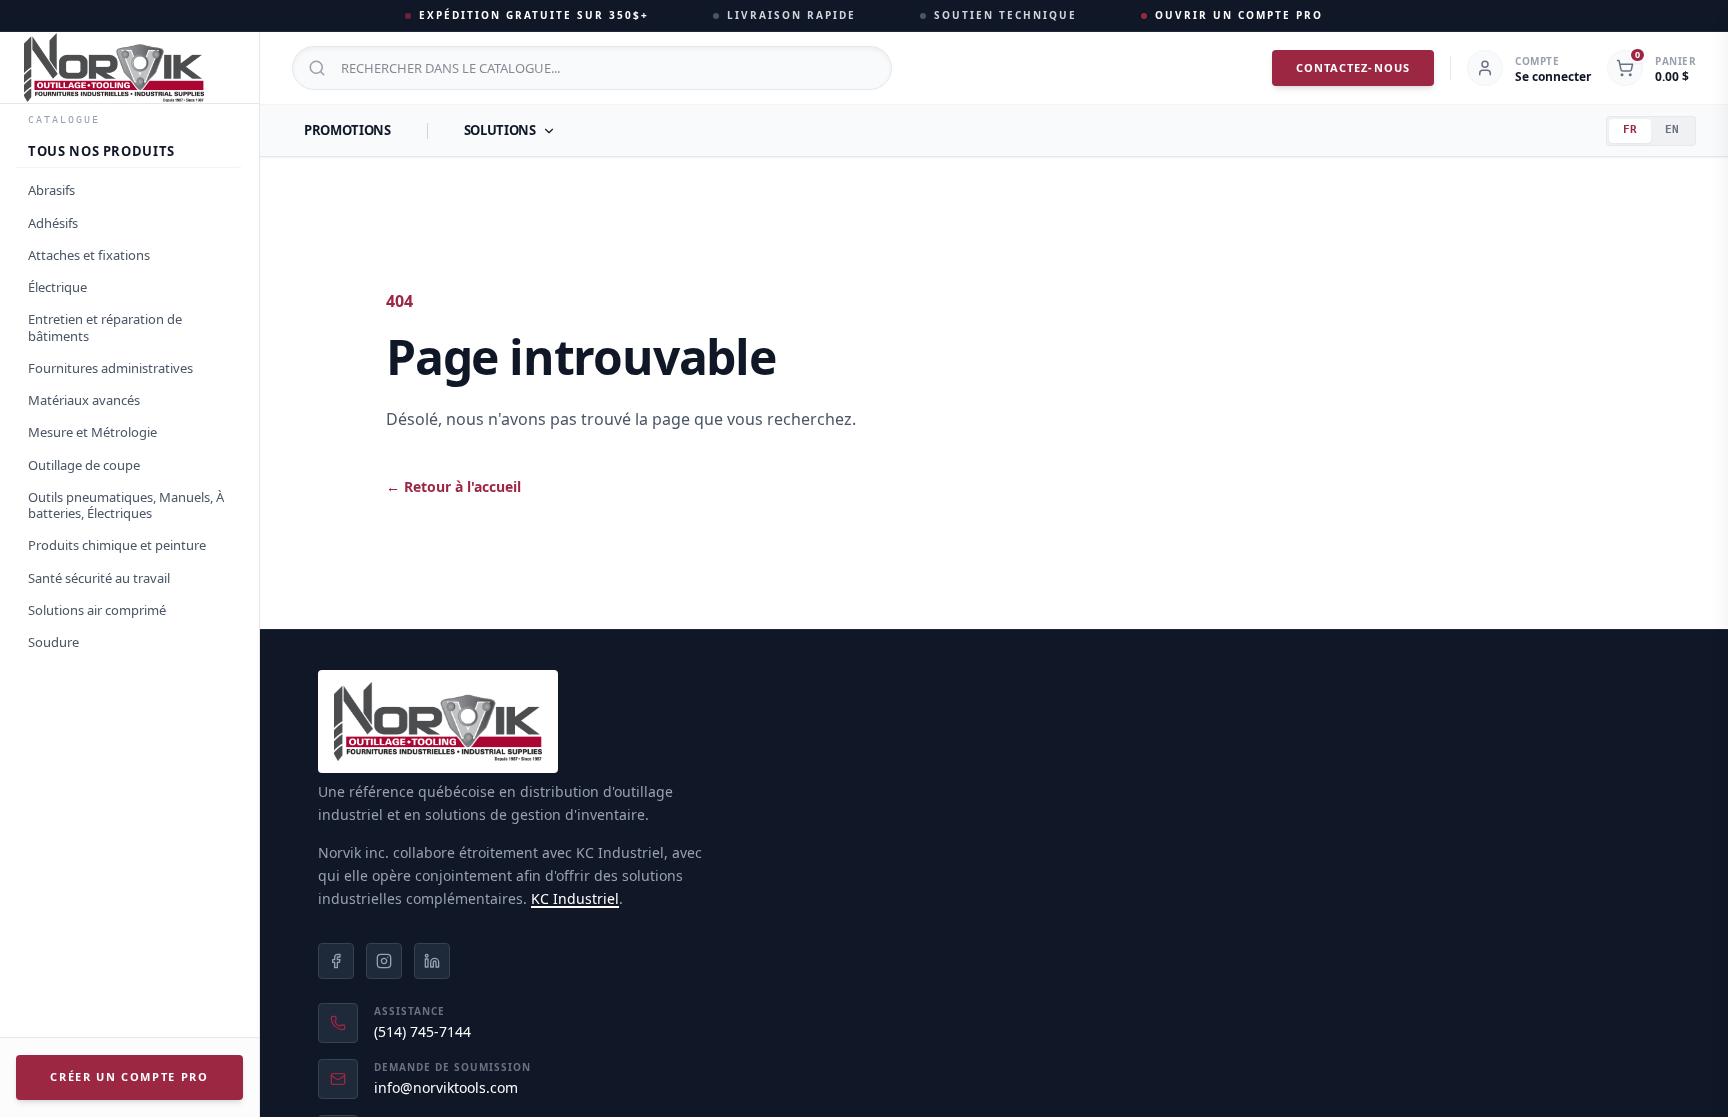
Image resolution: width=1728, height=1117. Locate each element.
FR (1630, 129)
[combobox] (592, 68)
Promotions (347, 130)
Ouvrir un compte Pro (1239, 15)
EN (1672, 129)
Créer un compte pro (129, 1076)
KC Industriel (575, 898)
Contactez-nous (1353, 67)
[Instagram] (384, 961)
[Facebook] (336, 961)
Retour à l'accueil (453, 486)
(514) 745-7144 (422, 1031)
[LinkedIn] (432, 961)
